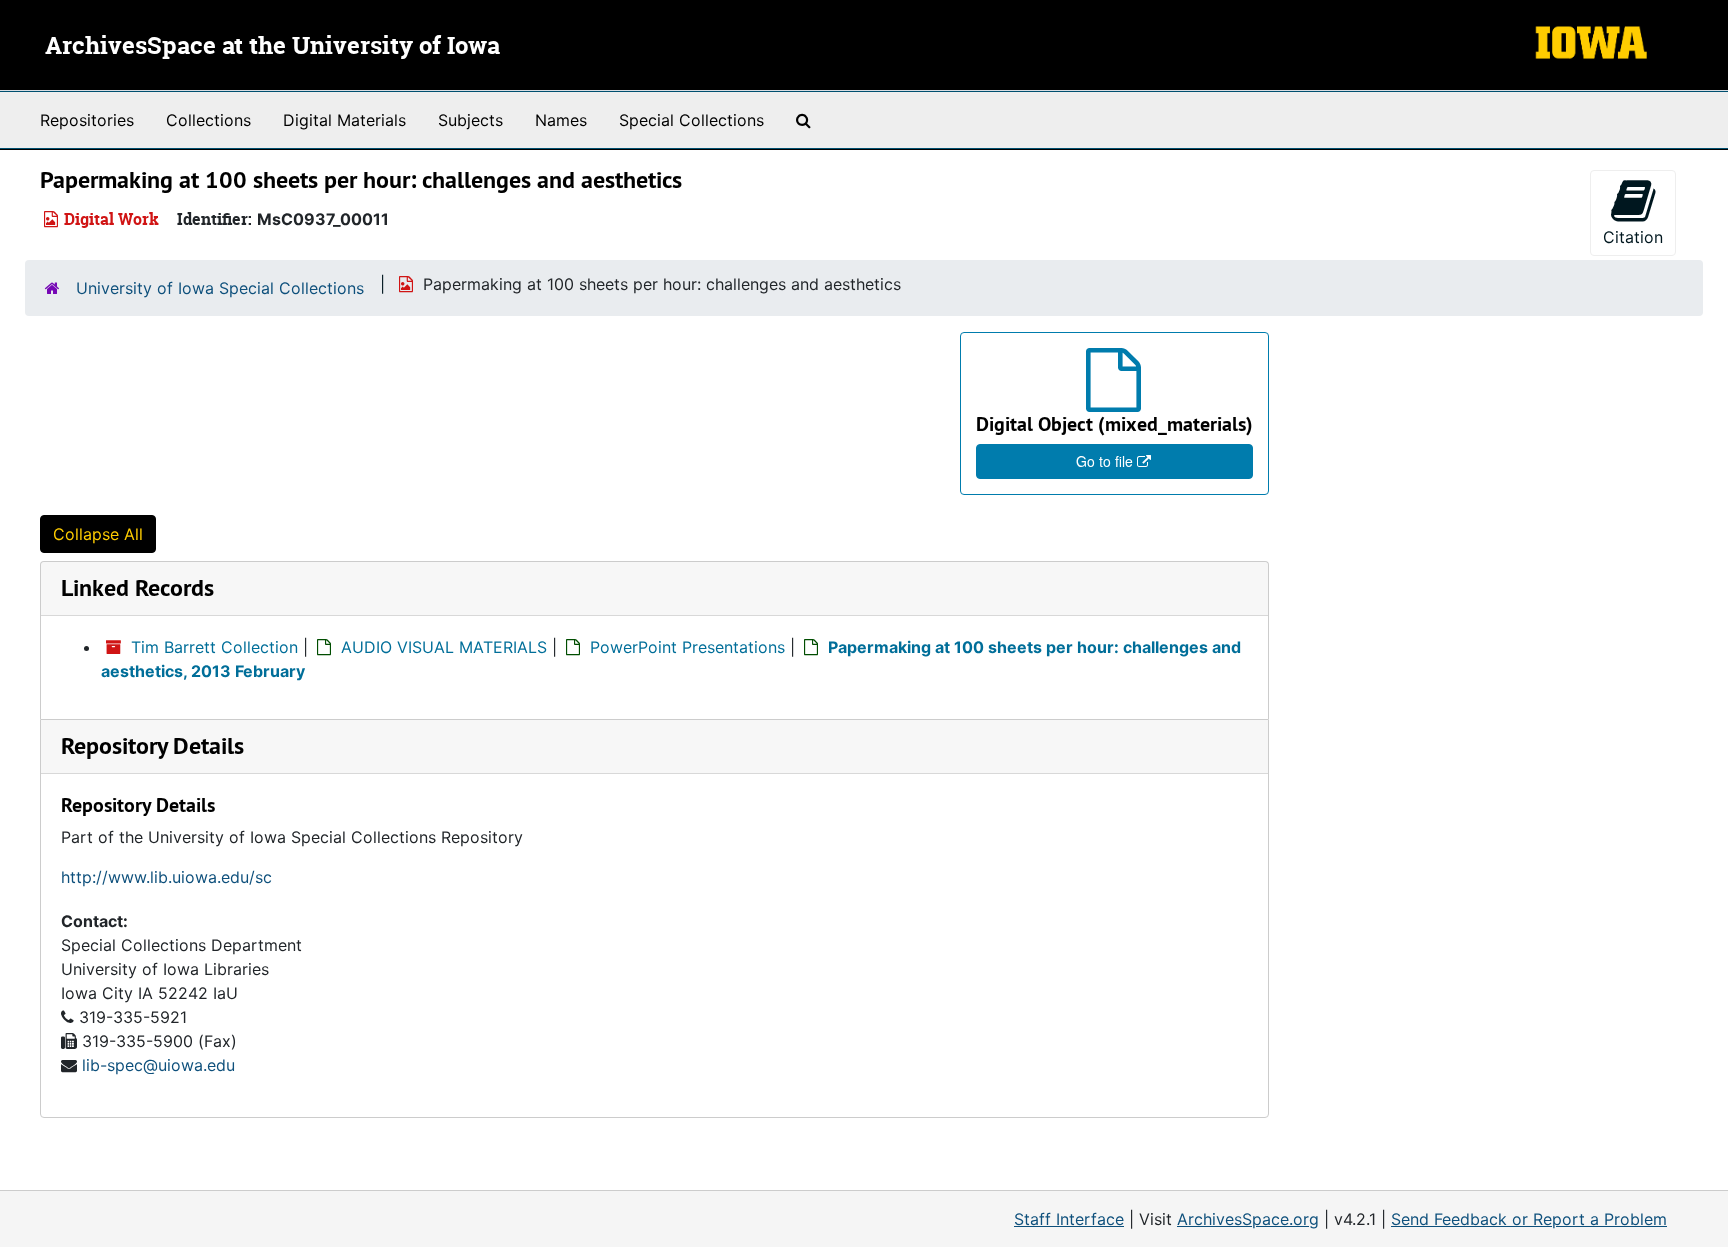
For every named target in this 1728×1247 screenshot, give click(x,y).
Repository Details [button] (152, 745)
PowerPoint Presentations (687, 647)
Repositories (87, 120)
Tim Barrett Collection (214, 647)
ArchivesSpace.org (1248, 1219)
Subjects (470, 120)
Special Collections (691, 120)
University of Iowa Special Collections (220, 288)
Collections (208, 120)
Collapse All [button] (98, 534)
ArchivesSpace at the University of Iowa (272, 47)
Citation (1633, 237)
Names (561, 120)
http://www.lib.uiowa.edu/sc (166, 877)
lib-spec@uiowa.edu (158, 1065)
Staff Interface (1069, 1219)
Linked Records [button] (137, 587)
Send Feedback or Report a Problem (1529, 1219)
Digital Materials (344, 120)
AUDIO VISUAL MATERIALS (444, 647)
